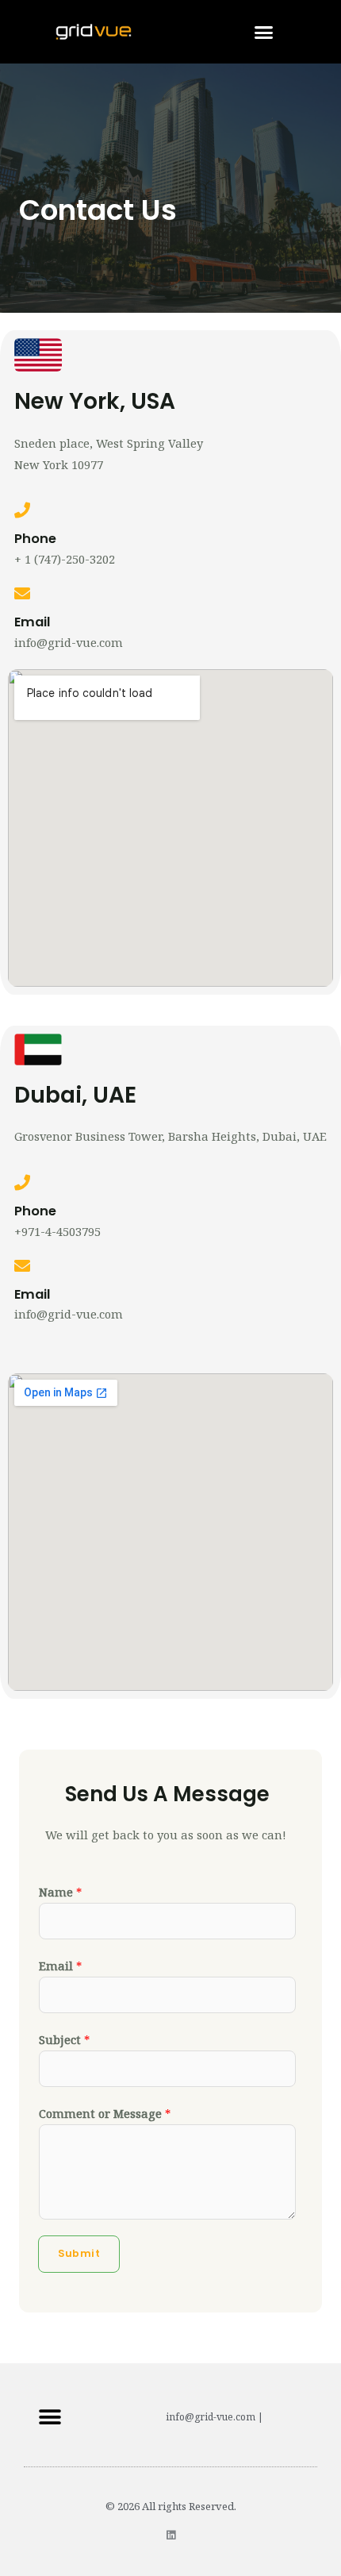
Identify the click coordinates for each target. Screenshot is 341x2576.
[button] (264, 32)
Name (60, 1892)
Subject (64, 2039)
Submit (79, 2253)
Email (60, 1966)
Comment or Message (105, 2113)
